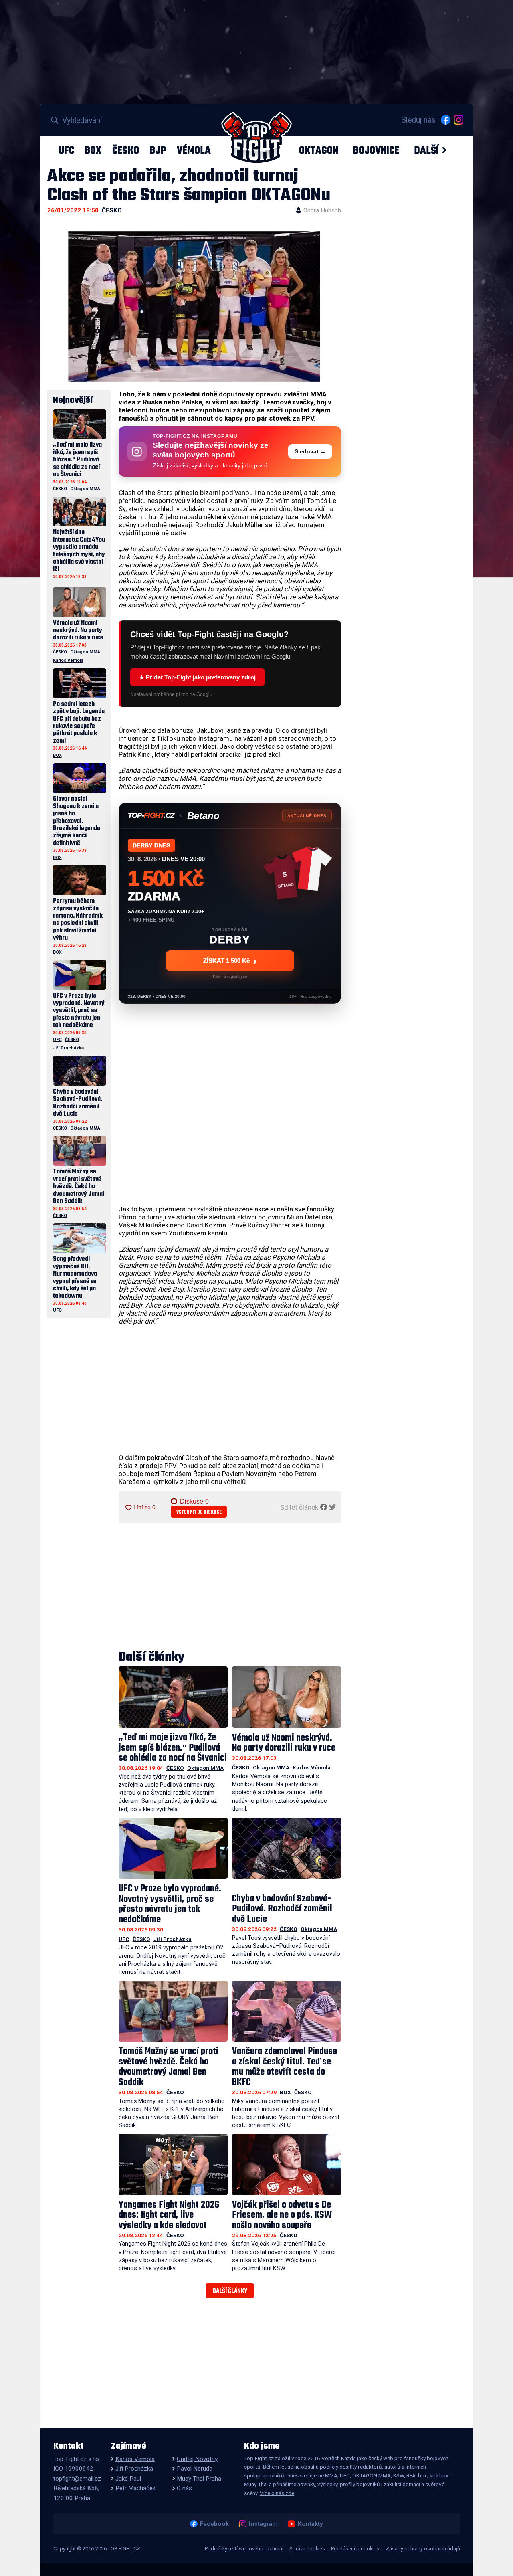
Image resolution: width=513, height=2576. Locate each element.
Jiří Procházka (173, 1939)
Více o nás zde (277, 2493)
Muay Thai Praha (199, 2479)
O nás (184, 2488)
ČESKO (126, 150)
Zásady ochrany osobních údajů (423, 2549)
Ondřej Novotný (197, 2459)
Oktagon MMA (205, 1768)
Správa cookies (307, 2549)
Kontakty (310, 2524)
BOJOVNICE (376, 150)
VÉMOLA (194, 150)
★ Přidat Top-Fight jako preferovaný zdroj (197, 677)
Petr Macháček (135, 2488)
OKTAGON (319, 150)
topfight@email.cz (77, 2479)
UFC (66, 150)
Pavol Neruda (195, 2469)
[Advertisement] (230, 1389)
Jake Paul (128, 2479)
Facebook (214, 2524)
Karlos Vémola (312, 1767)
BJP (158, 150)
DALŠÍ (426, 150)
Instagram (263, 2524)
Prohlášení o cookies (355, 2549)
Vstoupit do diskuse (199, 1512)
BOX (93, 150)
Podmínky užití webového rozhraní (244, 2549)
